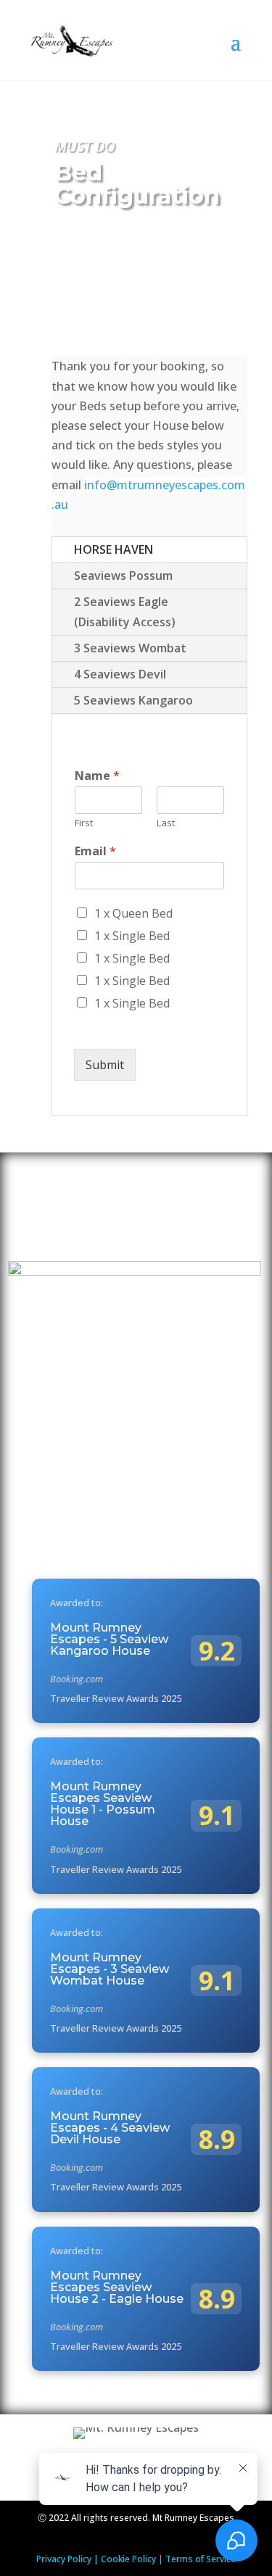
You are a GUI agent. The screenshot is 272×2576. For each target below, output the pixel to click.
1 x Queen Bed (133, 913)
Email (95, 851)
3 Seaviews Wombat (130, 648)
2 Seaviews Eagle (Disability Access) (125, 611)
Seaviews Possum (123, 576)
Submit (105, 1065)
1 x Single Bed (132, 936)
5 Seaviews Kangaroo (133, 700)
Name (97, 776)
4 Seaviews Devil (120, 674)
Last (166, 823)
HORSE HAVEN (114, 549)
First (84, 823)
